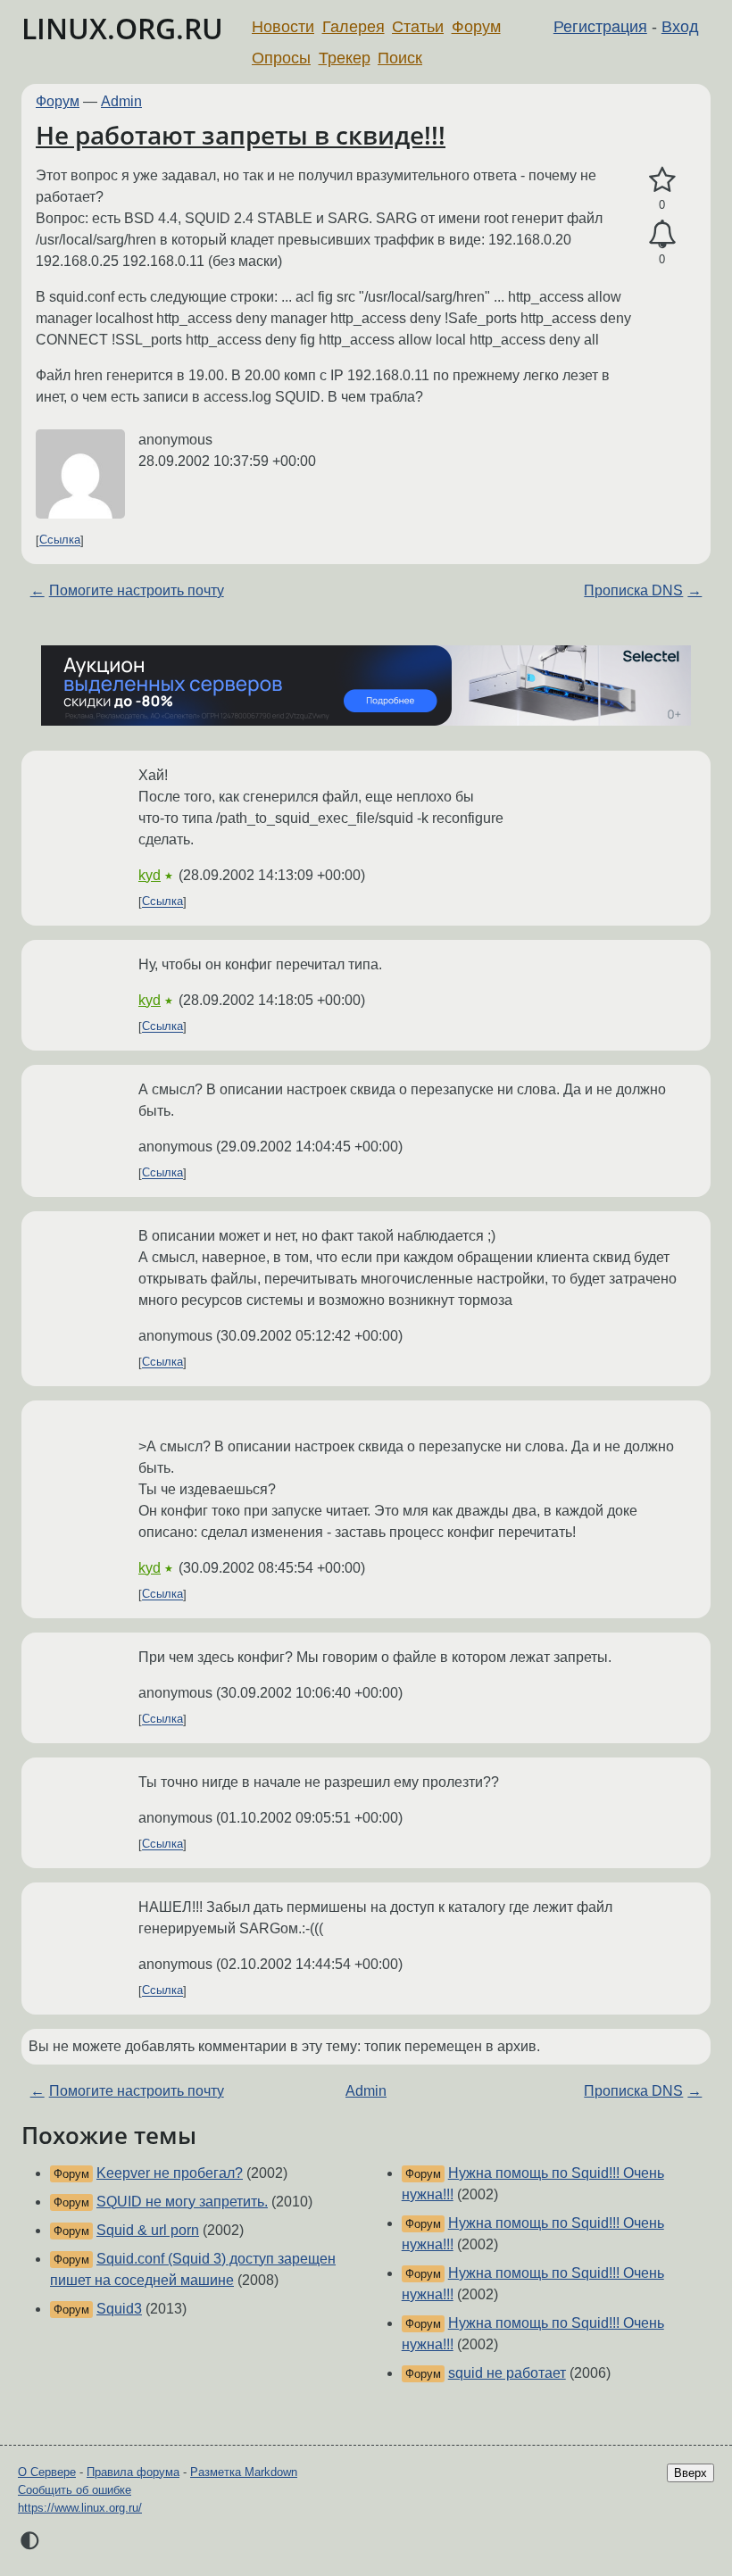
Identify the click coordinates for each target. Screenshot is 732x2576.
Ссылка (60, 540)
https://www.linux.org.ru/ (80, 2508)
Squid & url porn (148, 2230)
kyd (150, 875)
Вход (680, 27)
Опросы (281, 58)
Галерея (354, 27)
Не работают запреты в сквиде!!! (241, 135)
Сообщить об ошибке (75, 2490)
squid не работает (507, 2373)
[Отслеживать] (662, 235)
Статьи (418, 27)
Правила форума (133, 2472)
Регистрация (600, 27)
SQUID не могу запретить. (182, 2202)
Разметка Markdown (244, 2472)
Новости (283, 27)
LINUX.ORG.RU (122, 28)
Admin (121, 101)
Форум (476, 27)
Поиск (400, 58)
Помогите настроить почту (137, 590)
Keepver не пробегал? (170, 2173)
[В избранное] (662, 180)
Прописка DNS (633, 590)
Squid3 (119, 2309)
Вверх (690, 2473)
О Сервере (47, 2472)
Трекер (345, 58)
